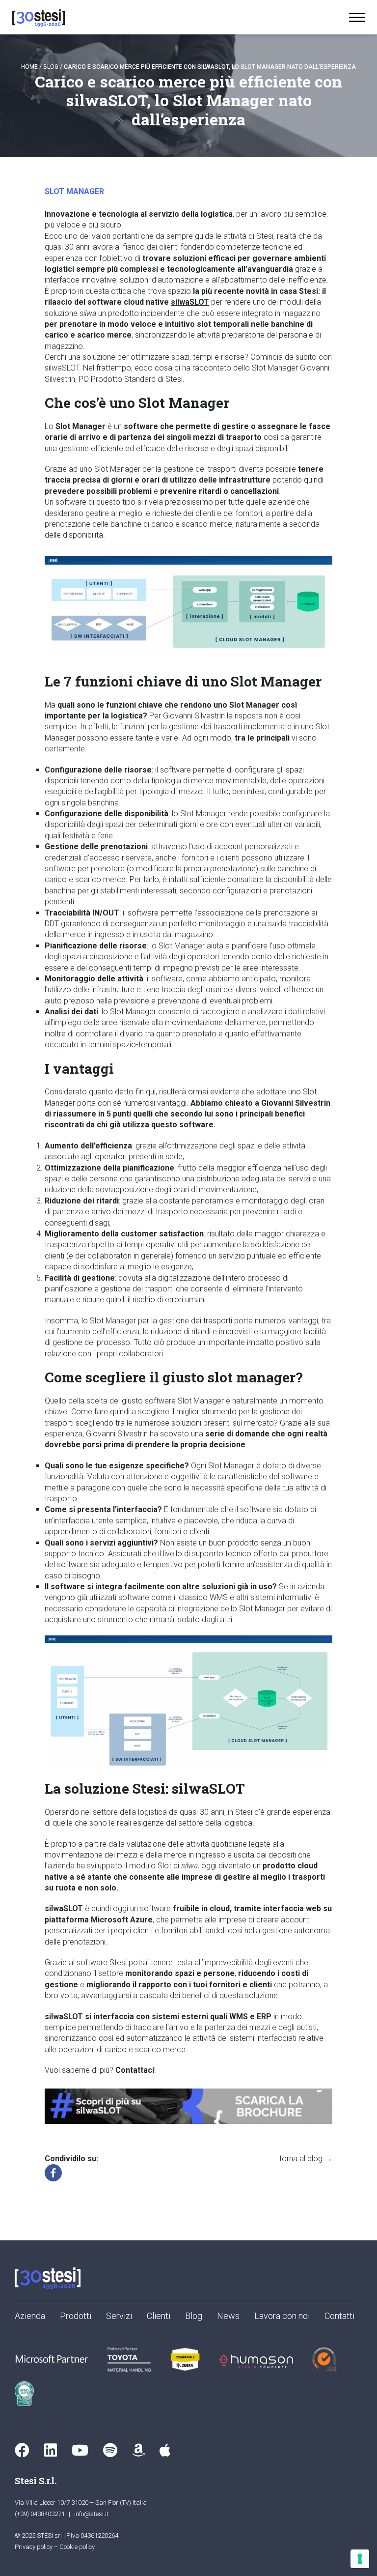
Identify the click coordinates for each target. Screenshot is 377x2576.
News (228, 2316)
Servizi (119, 2316)
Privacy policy (34, 2547)
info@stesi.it (91, 2514)
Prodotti (76, 2316)
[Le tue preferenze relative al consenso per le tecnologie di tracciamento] (360, 2559)
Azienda (30, 2316)
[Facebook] (53, 2173)
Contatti (339, 2316)
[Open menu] (357, 17)
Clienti (159, 2316)
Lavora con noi (282, 2316)
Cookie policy (77, 2547)
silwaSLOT (190, 302)
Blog (51, 67)
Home (29, 67)
